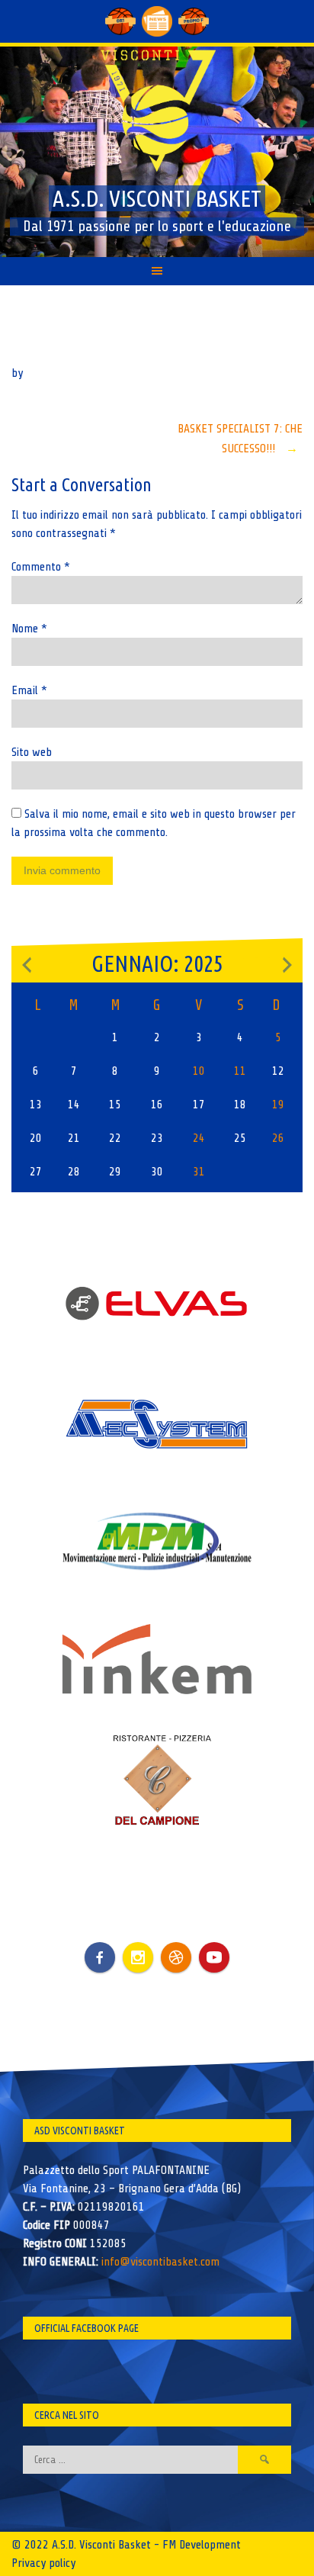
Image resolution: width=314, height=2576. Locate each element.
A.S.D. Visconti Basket (157, 198)
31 (199, 1172)
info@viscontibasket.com (160, 2262)
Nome (29, 629)
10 (199, 1071)
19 (278, 1105)
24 (199, 1138)
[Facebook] (100, 1946)
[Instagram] (138, 1957)
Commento (41, 567)
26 (278, 1138)
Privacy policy (43, 2563)
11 (240, 1071)
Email (29, 690)
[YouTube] (214, 1957)
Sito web (32, 752)
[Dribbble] (176, 1957)
